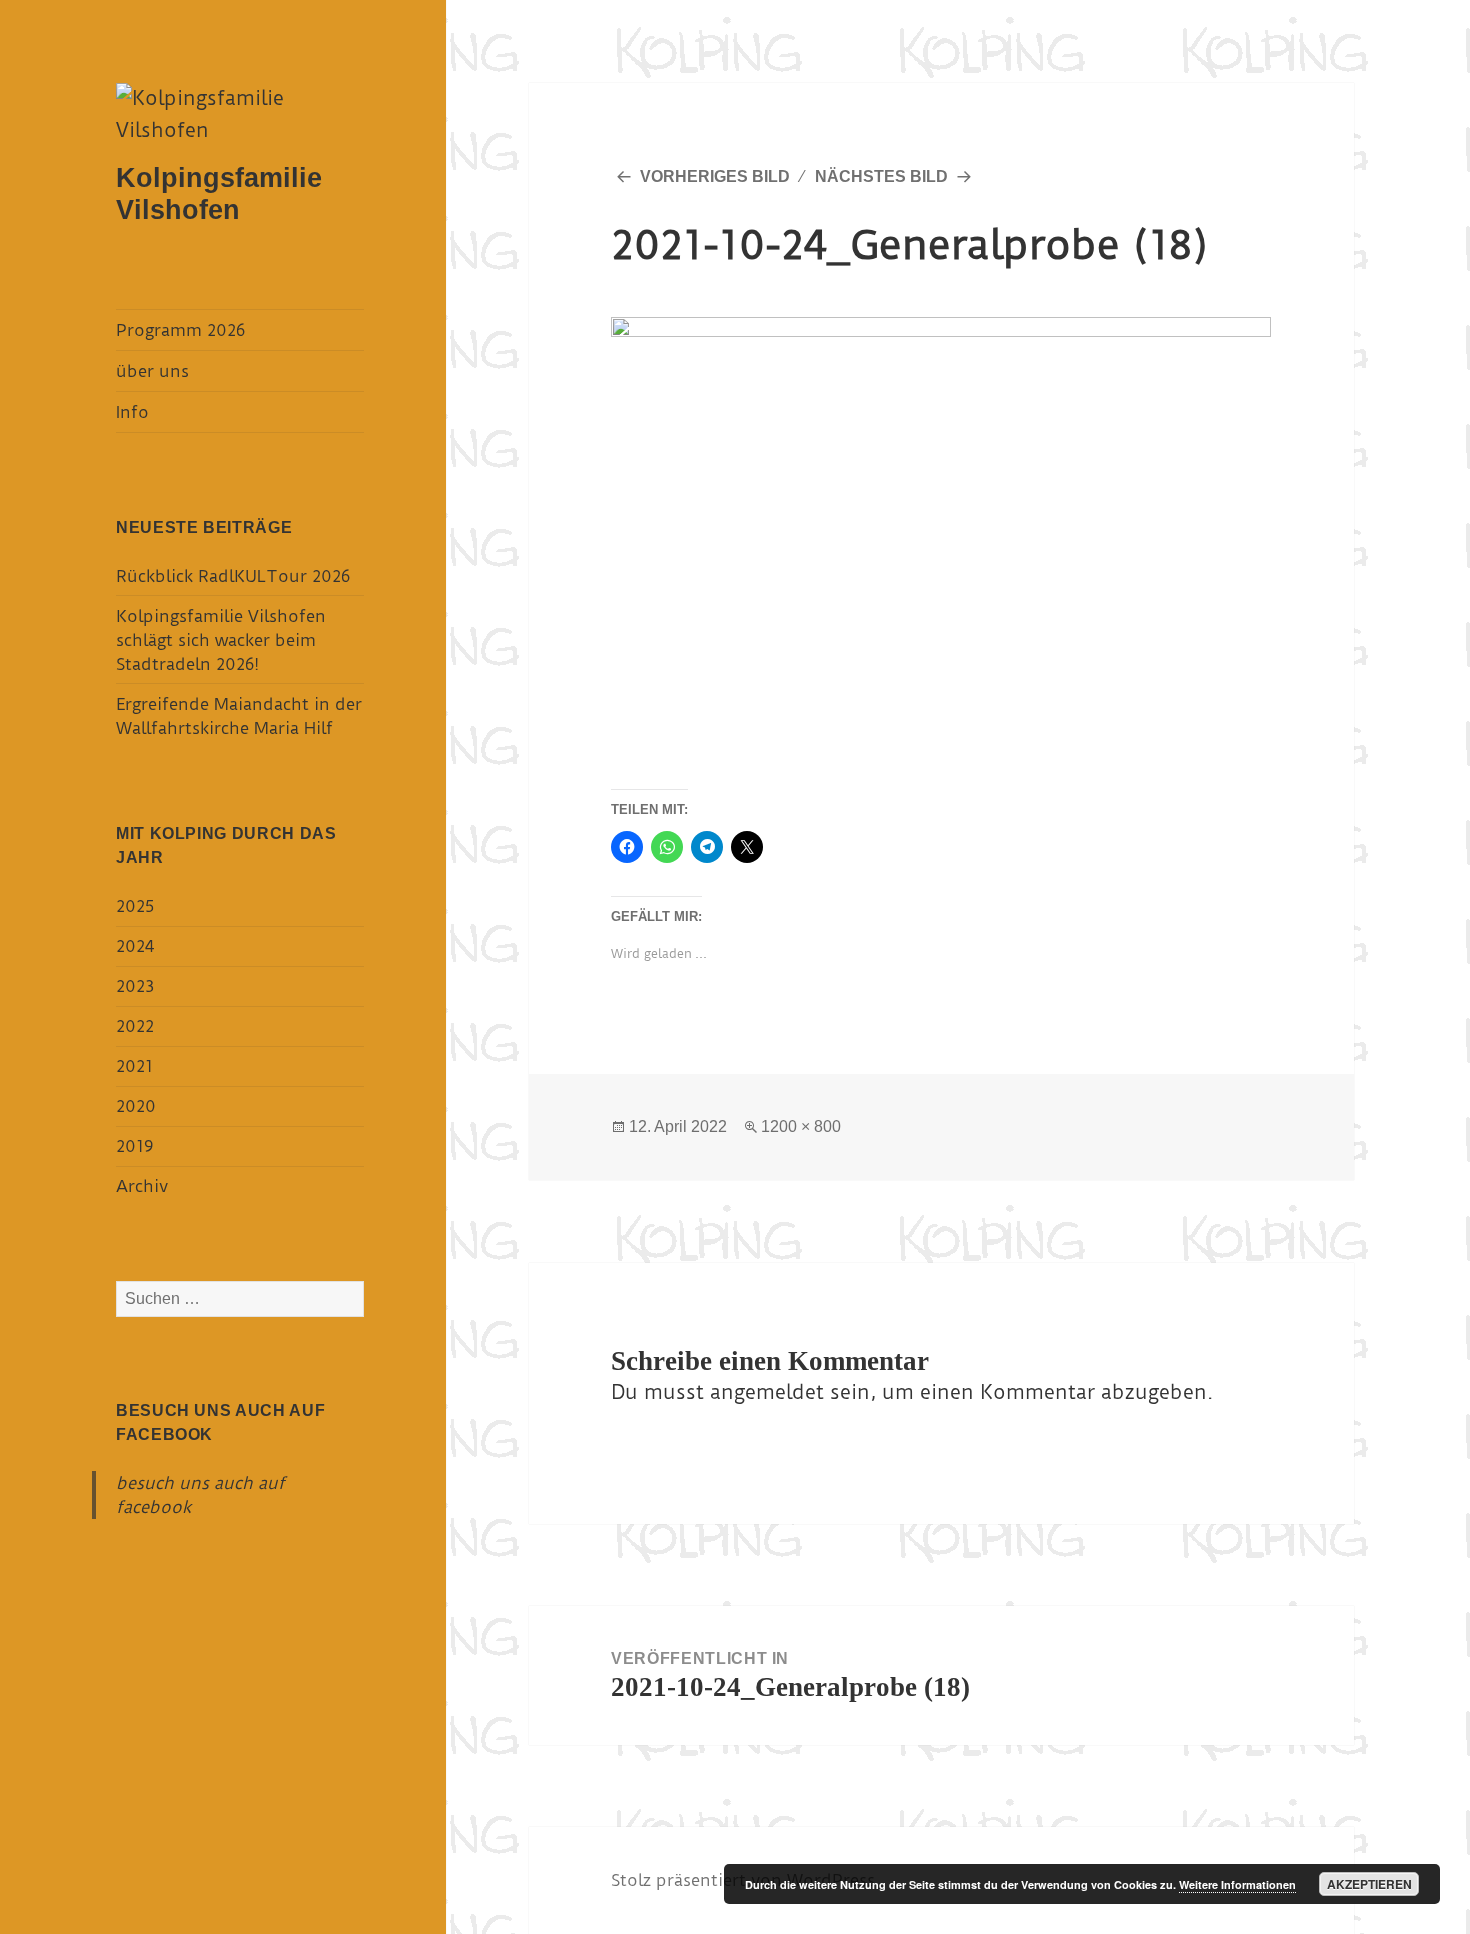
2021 (134, 1066)
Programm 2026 (180, 330)
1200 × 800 (801, 1126)
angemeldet (767, 1392)
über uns (152, 371)
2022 (135, 1026)
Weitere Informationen (1237, 1884)
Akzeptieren (1369, 1884)
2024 (135, 946)
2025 (135, 906)
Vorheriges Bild (715, 176)
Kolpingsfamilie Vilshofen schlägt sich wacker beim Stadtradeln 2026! (221, 640)
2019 (134, 1146)
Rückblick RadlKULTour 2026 (233, 576)
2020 (136, 1106)
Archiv (142, 1186)
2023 (135, 986)
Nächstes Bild (881, 176)
